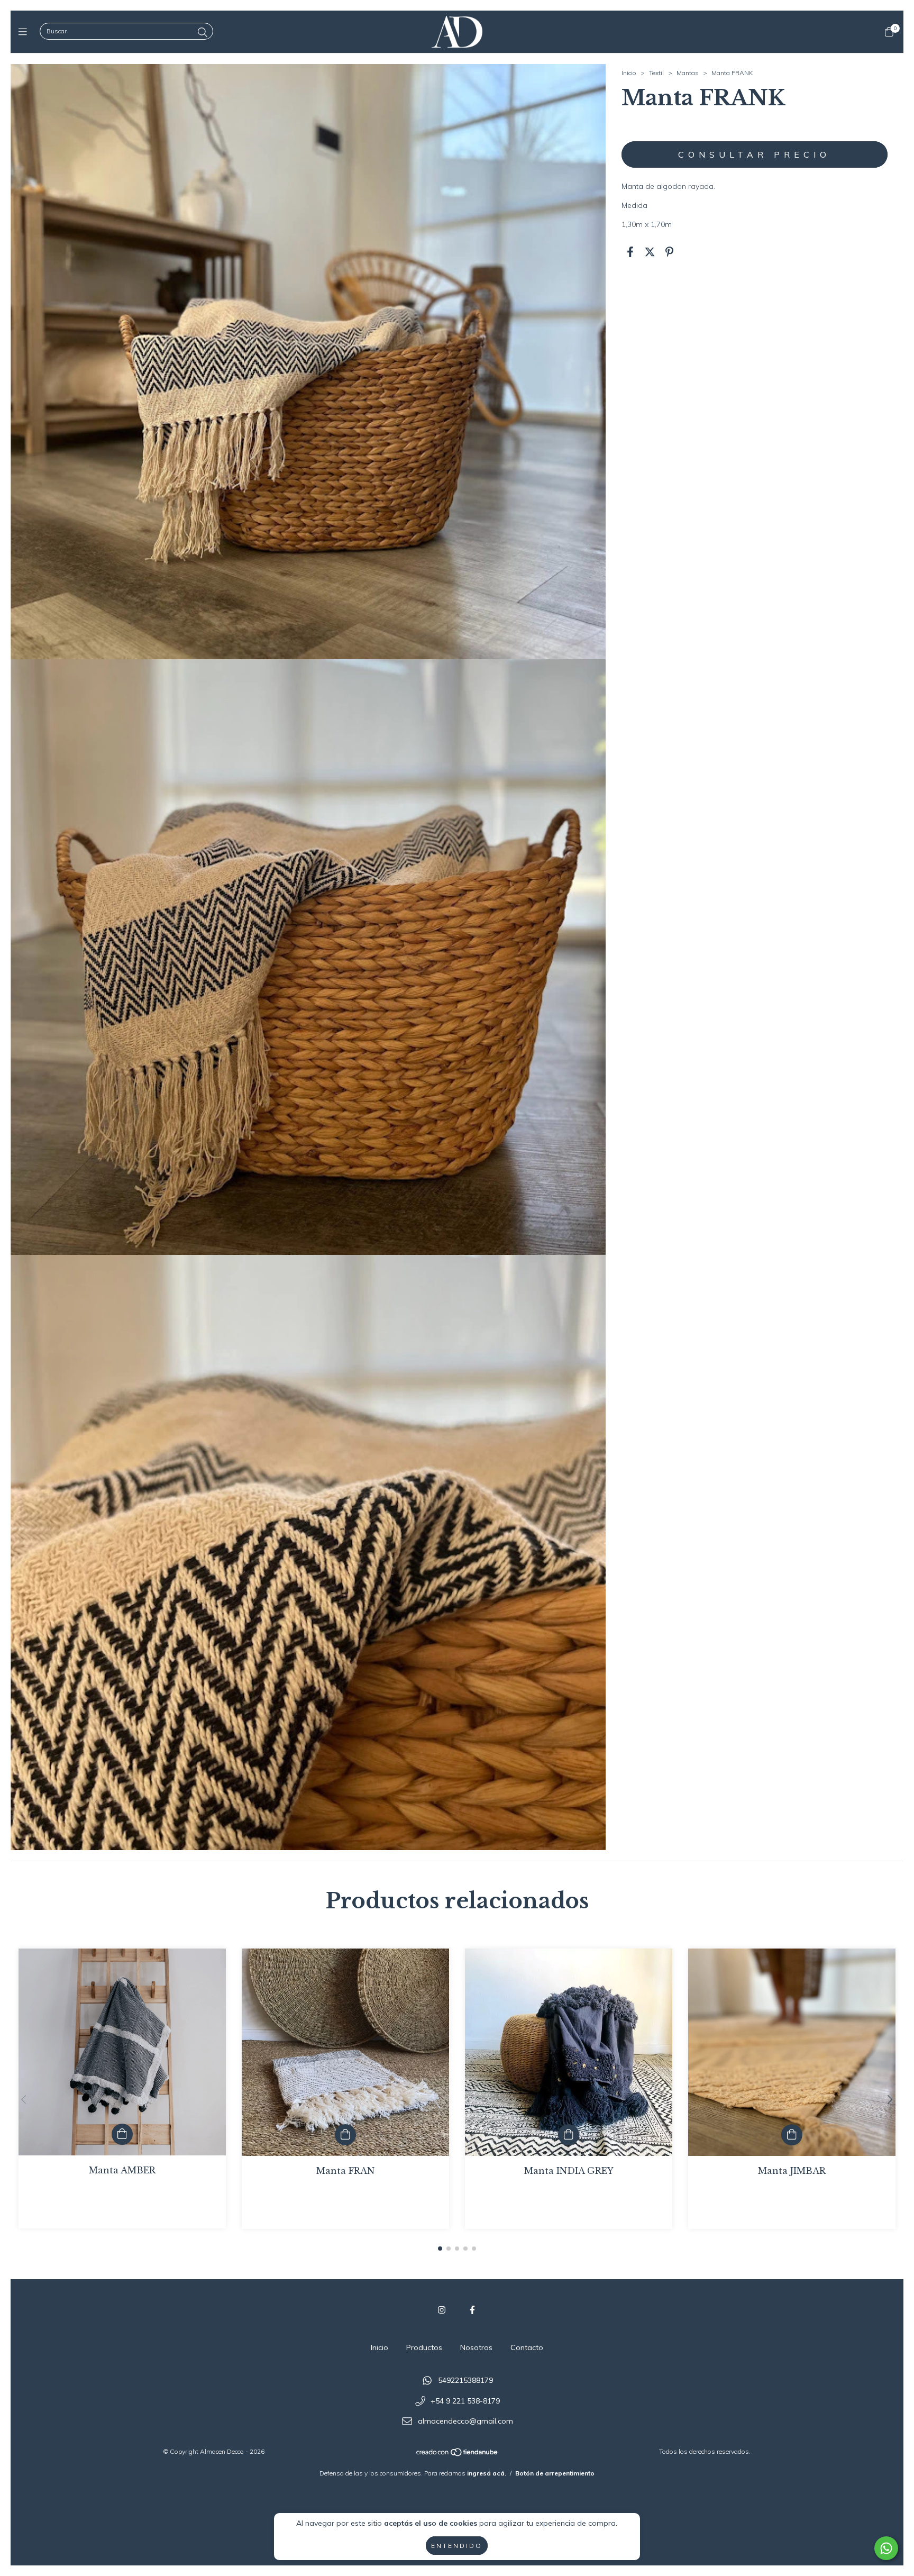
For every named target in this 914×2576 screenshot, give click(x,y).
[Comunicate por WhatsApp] (886, 2548)
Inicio (629, 73)
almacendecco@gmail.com (465, 2422)
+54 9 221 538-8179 (465, 2401)
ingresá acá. (487, 2473)
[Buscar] (203, 33)
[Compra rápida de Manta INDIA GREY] (569, 2135)
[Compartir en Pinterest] (669, 252)
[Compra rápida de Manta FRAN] (345, 2135)
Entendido (457, 2546)
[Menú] (25, 31)
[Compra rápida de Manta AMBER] (122, 2134)
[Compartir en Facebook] (630, 252)
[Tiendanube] (458, 2455)
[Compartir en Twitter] (650, 252)
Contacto (527, 2347)
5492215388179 (465, 2380)
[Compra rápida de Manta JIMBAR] (792, 2135)
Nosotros (476, 2347)
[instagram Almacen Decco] (442, 2310)
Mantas (688, 73)
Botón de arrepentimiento (555, 2473)
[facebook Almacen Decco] (472, 2310)
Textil (656, 73)
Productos (424, 2347)
